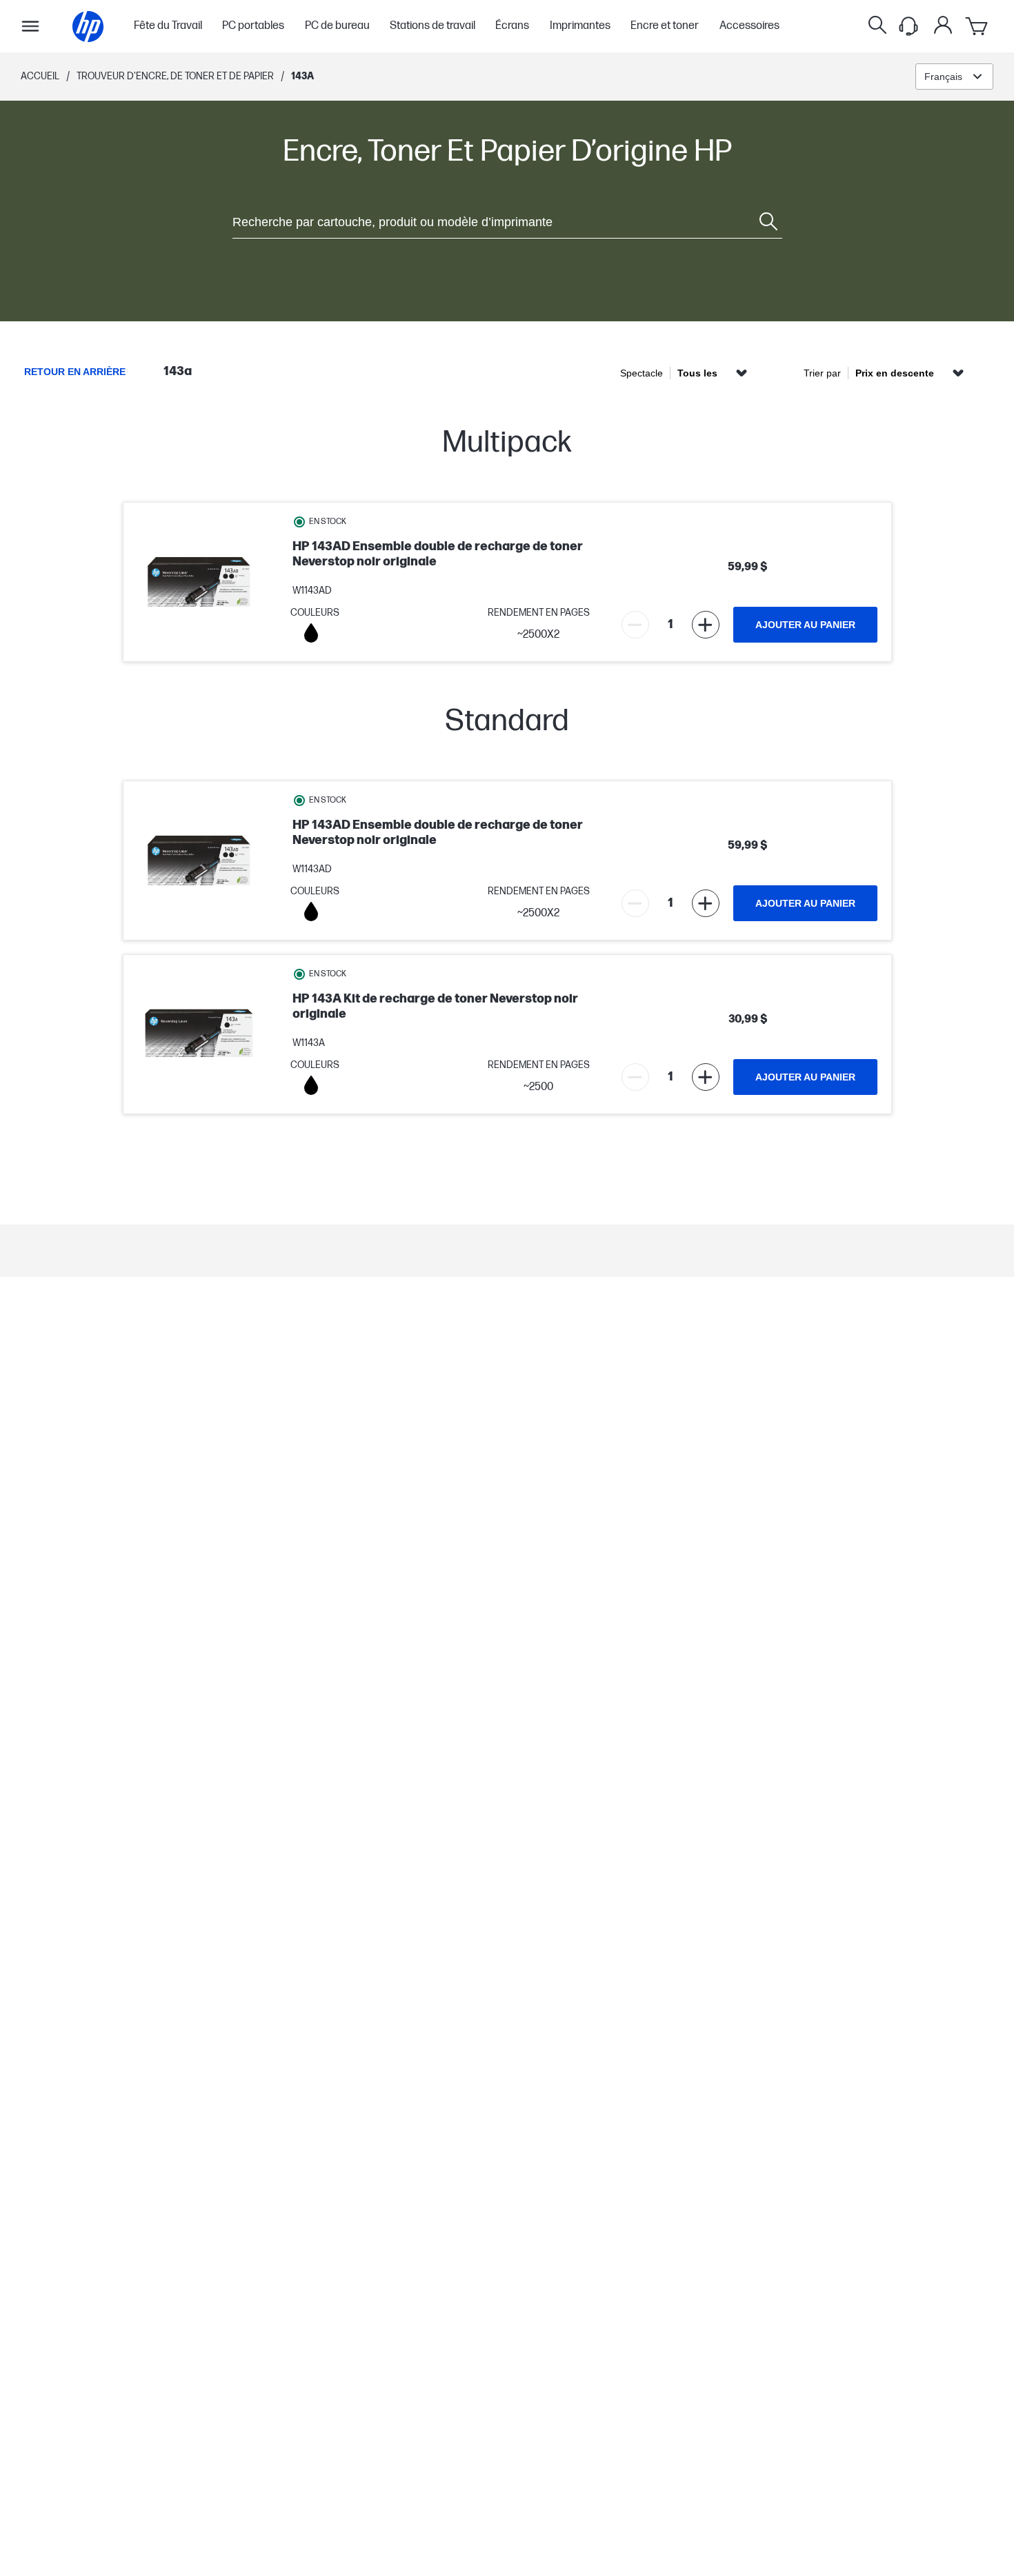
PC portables (253, 26)
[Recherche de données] (877, 26)
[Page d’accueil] (88, 27)
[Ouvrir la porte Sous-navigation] (30, 26)
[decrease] (635, 625)
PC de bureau (337, 26)
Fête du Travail (168, 26)
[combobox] (954, 77)
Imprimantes (580, 26)
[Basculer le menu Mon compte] (943, 25)
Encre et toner (665, 26)
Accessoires (749, 26)
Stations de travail (433, 26)
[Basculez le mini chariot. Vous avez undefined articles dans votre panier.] (977, 26)
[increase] (706, 625)
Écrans (512, 26)
